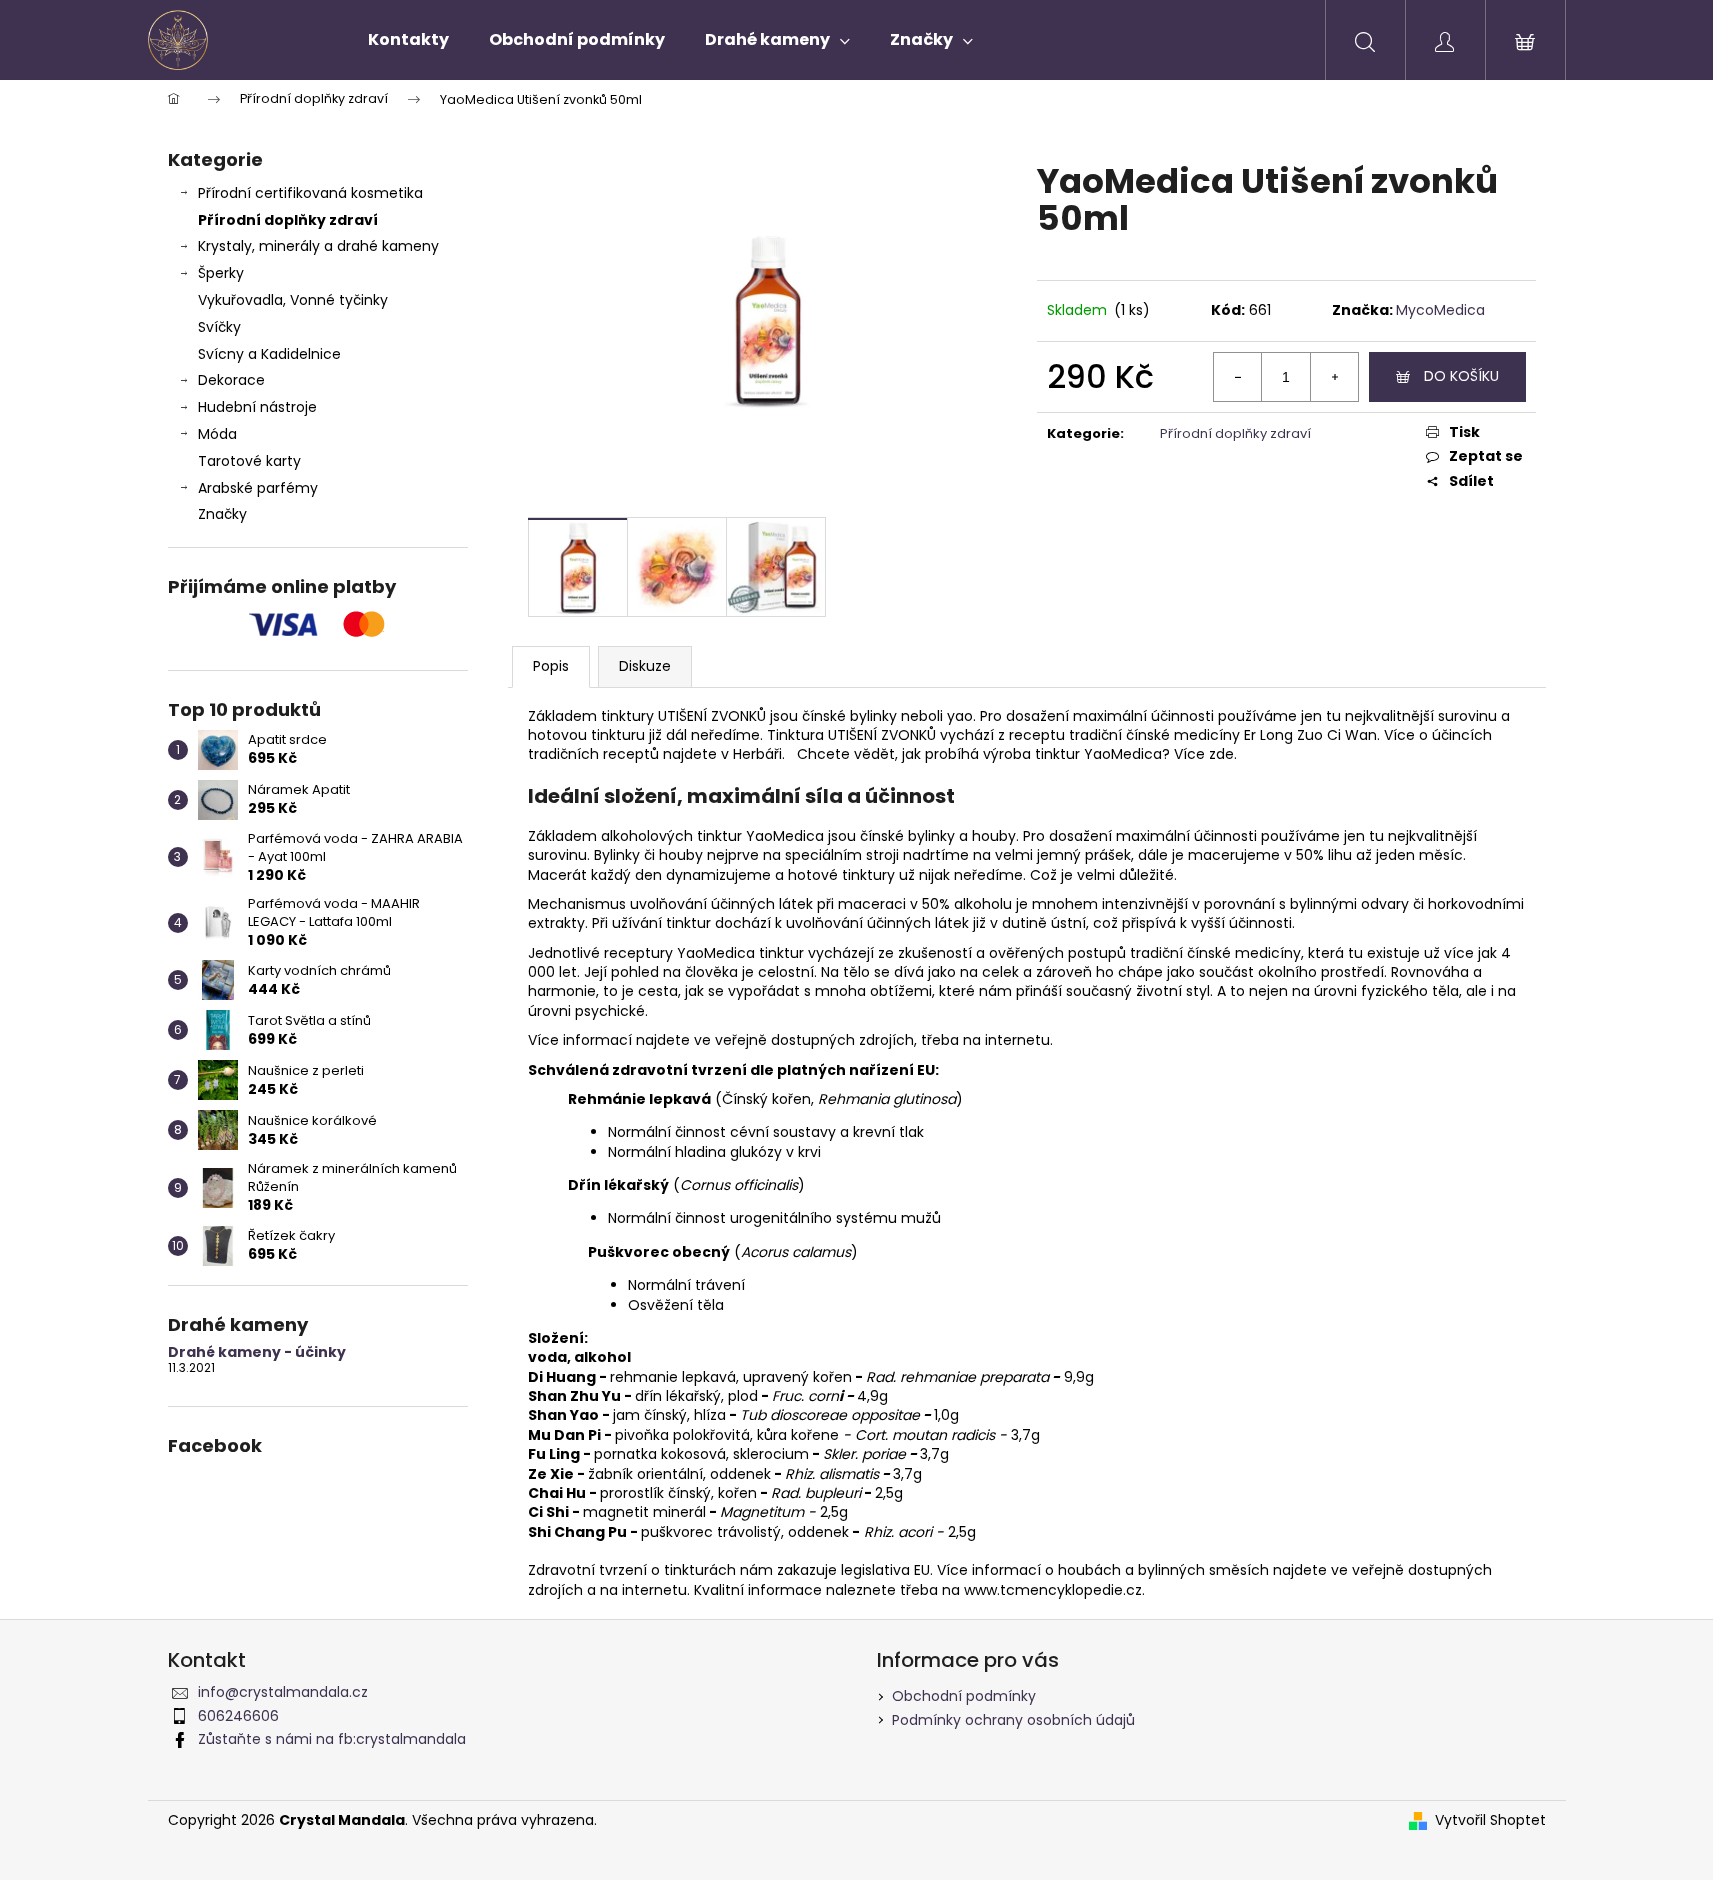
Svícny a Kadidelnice (269, 354)
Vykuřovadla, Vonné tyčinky (293, 300)
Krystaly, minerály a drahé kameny (318, 246)
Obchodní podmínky (964, 1696)
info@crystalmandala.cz (283, 1692)
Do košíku (1461, 376)
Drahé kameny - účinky (257, 1352)
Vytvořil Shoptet (1490, 1820)
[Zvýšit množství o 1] (1334, 377)
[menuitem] (408, 40)
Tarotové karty (249, 461)
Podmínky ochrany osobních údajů (1013, 1720)
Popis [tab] (551, 666)
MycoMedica (1440, 310)
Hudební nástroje (257, 407)
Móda (217, 434)
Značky (222, 514)
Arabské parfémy (258, 488)
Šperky (221, 273)
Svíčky (219, 327)
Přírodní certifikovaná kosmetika (310, 193)
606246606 (238, 1716)
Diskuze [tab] (645, 666)
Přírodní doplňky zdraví (288, 220)
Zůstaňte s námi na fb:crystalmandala (332, 1739)
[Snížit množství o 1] (1238, 377)
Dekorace (231, 380)
